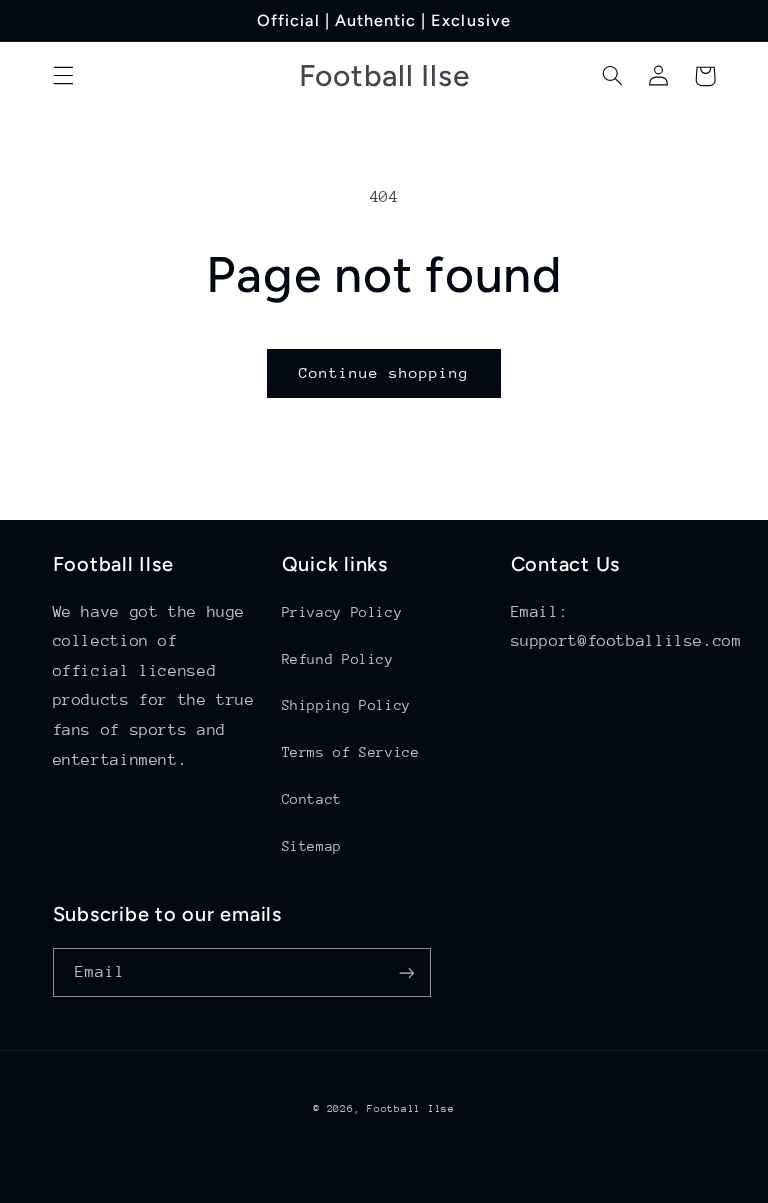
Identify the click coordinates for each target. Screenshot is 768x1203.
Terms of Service (351, 752)
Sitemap (312, 846)
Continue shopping (384, 372)
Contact (312, 799)
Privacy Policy (342, 612)
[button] (63, 76)
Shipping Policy (346, 705)
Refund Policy (338, 659)
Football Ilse (411, 1109)
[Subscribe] (406, 972)
